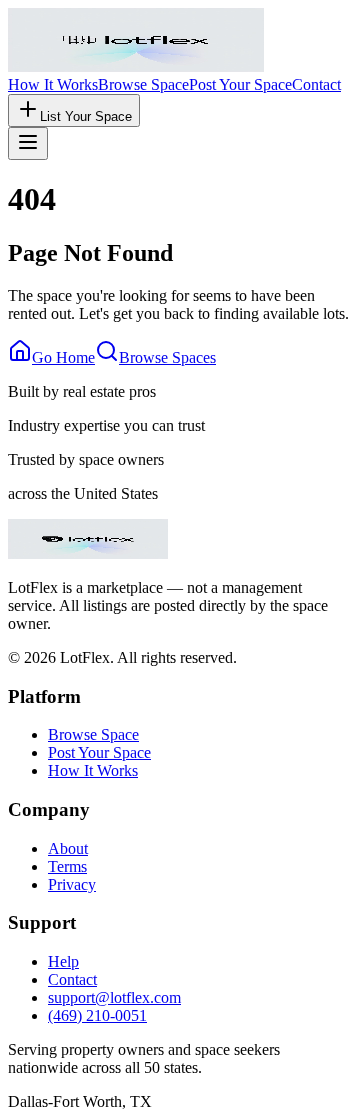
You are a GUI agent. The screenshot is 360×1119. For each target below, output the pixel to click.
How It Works (53, 84)
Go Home (63, 357)
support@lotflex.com (114, 997)
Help (63, 961)
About (68, 848)
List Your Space (86, 116)
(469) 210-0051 (97, 1015)
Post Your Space (240, 84)
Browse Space (143, 84)
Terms (67, 866)
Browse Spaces (167, 357)
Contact (316, 84)
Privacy (72, 884)
